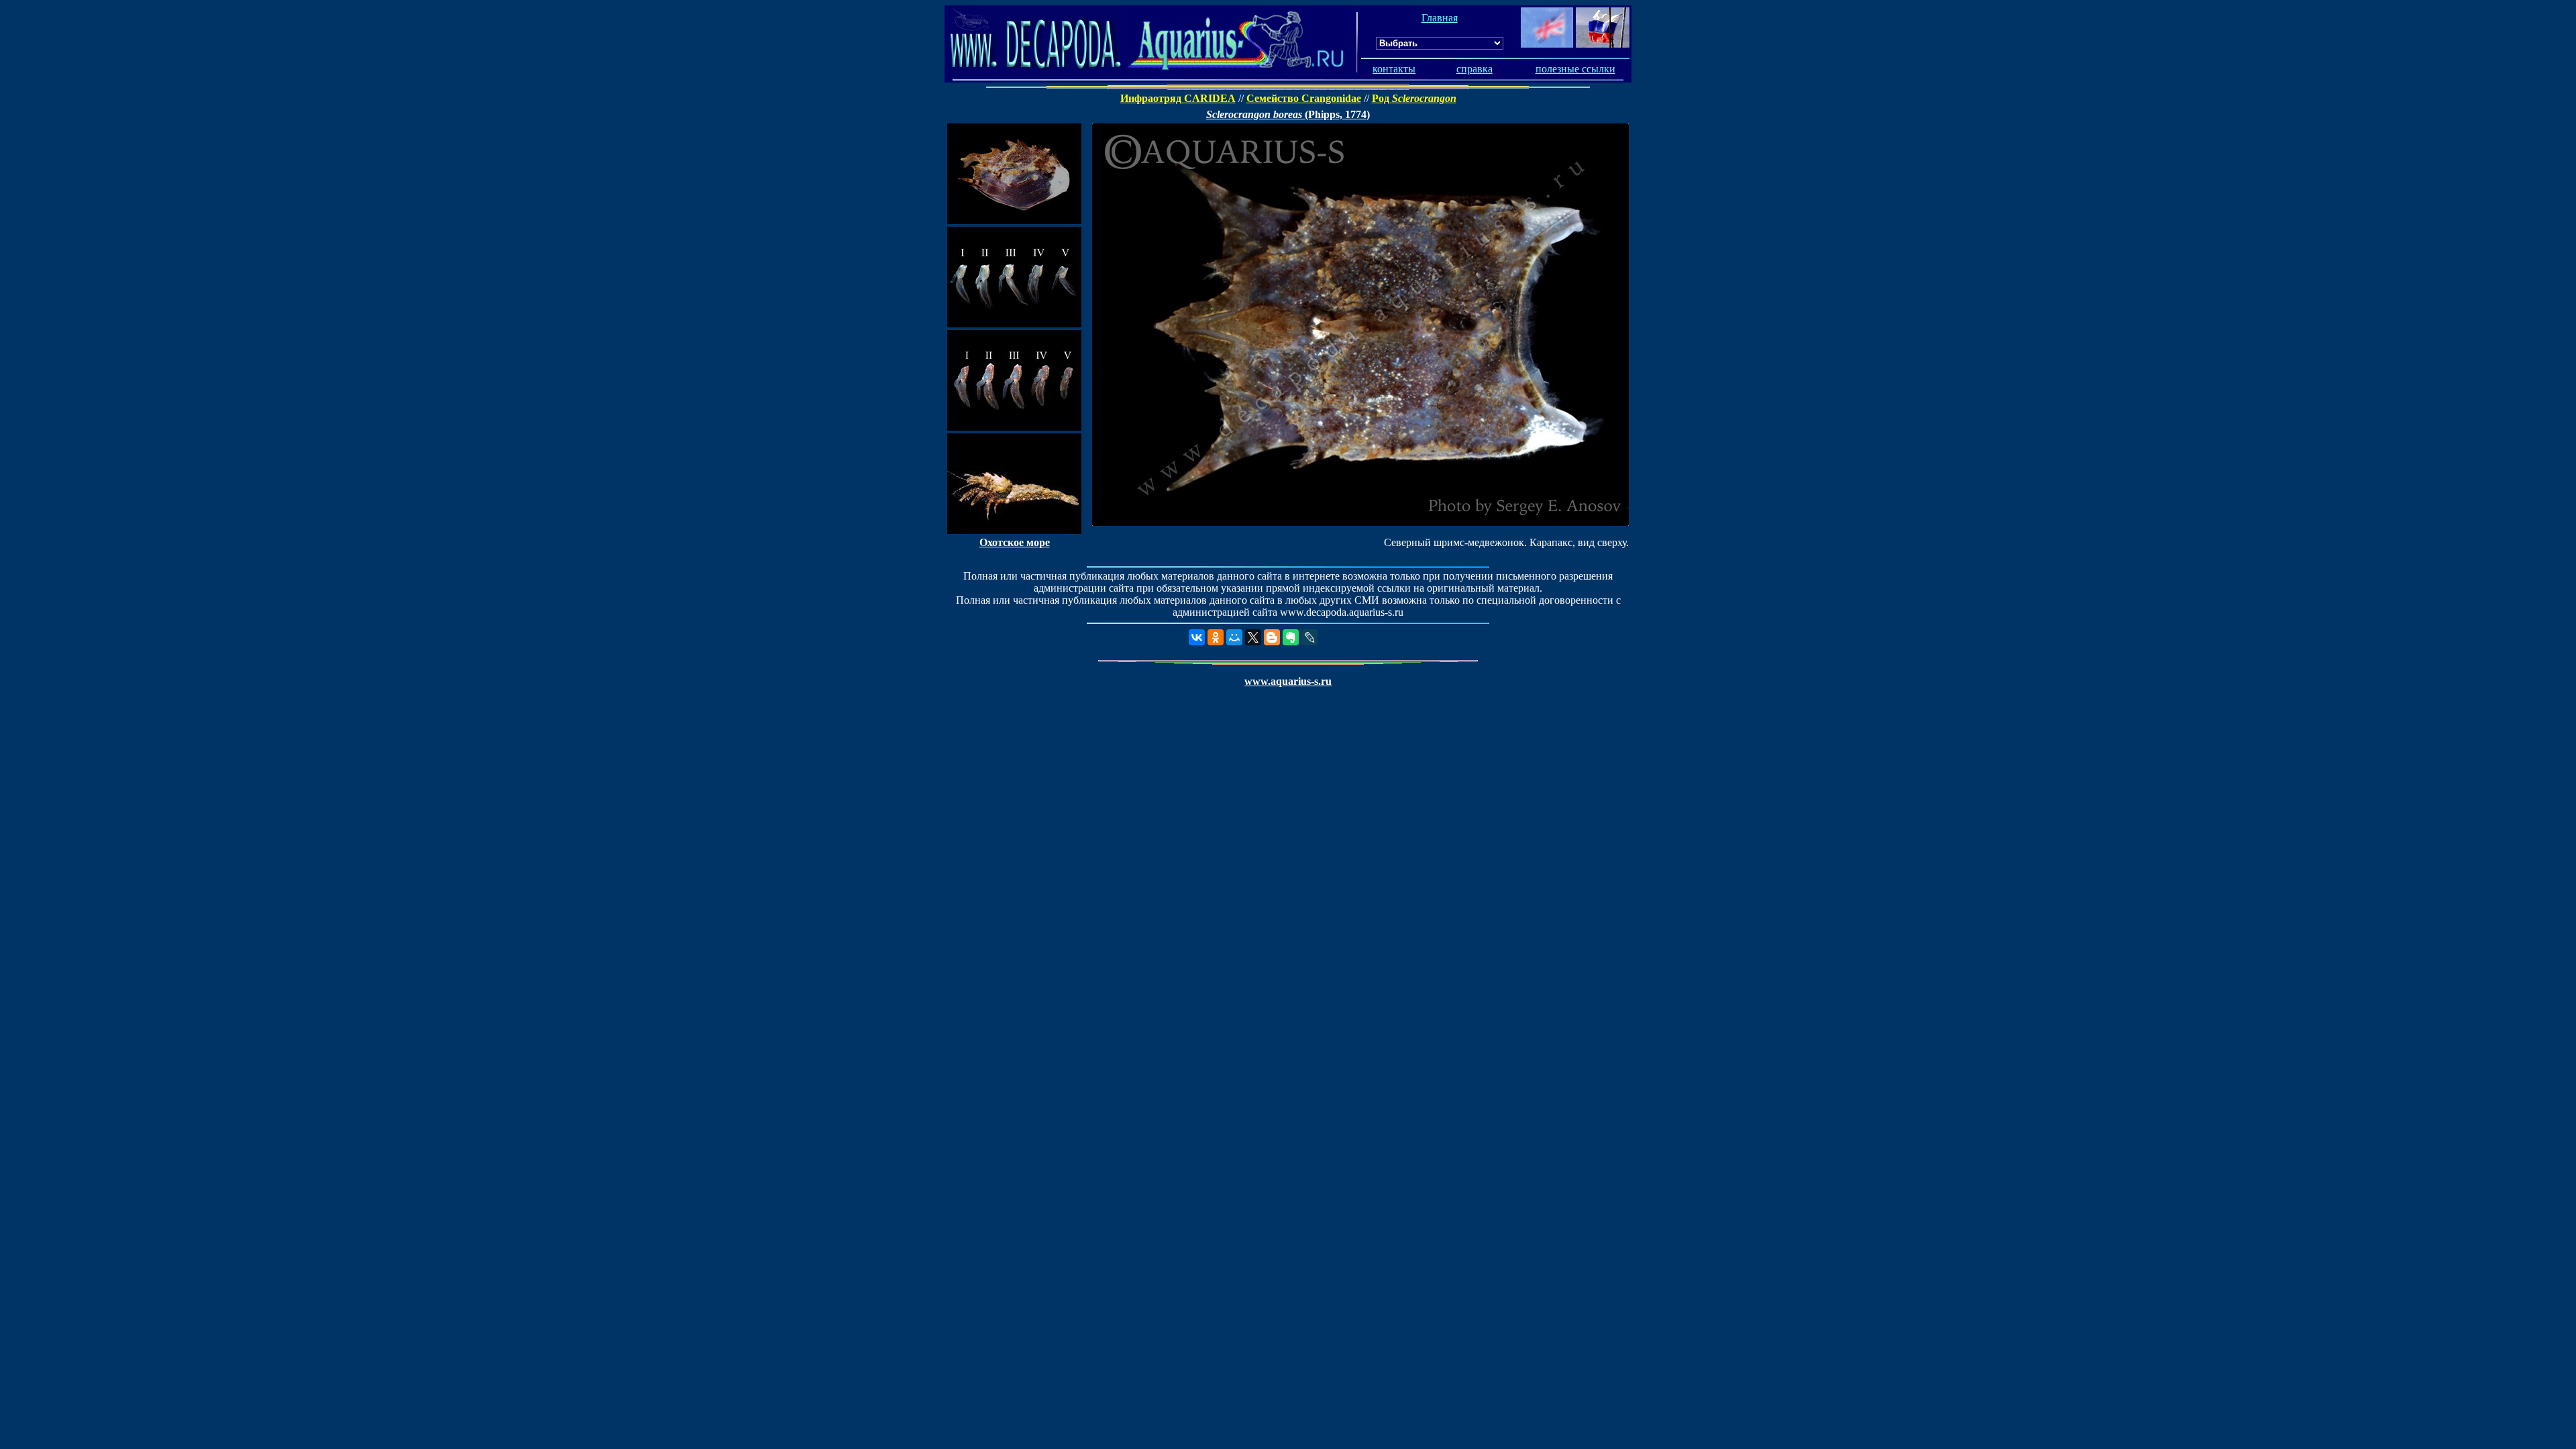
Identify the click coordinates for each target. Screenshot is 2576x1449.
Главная (1440, 18)
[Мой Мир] (1234, 637)
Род (1414, 98)
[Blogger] (1272, 637)
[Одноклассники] (1216, 637)
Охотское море (1015, 542)
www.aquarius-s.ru (1288, 681)
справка (1474, 69)
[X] (1253, 637)
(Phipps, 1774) (1288, 114)
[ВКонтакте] (1197, 637)
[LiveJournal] (1309, 637)
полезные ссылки (1575, 69)
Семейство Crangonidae (1304, 98)
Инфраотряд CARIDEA (1178, 98)
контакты (1394, 69)
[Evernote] (1291, 637)
